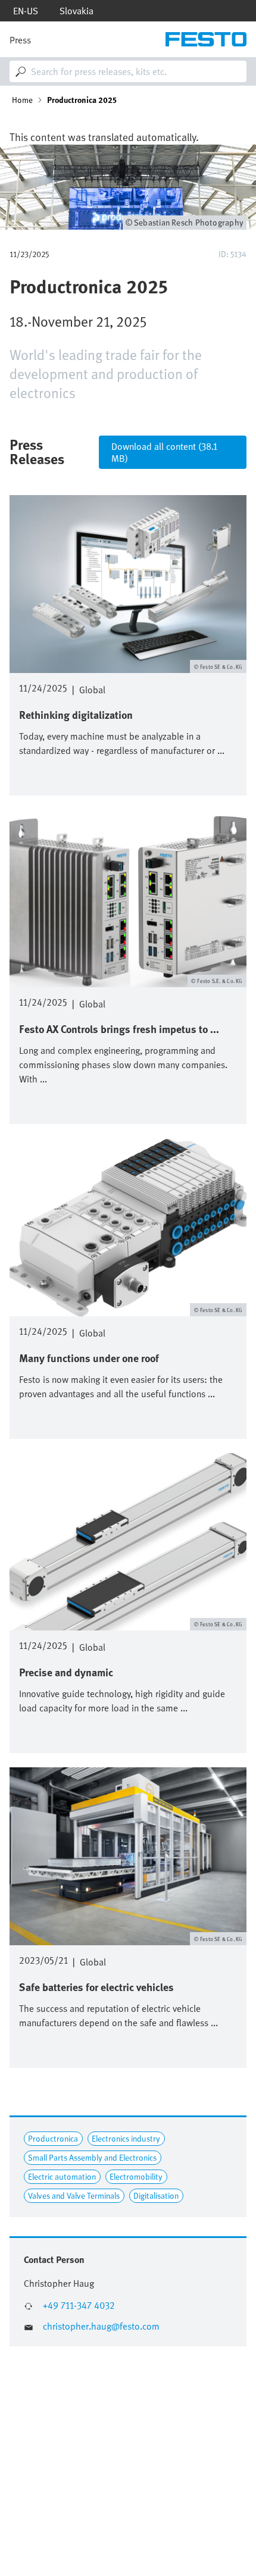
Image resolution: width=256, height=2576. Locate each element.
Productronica (53, 2138)
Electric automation (62, 2176)
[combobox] (128, 71)
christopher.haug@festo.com (101, 2326)
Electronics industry (126, 2138)
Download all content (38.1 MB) (164, 452)
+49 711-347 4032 (79, 2306)
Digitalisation (156, 2195)
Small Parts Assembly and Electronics (92, 2157)
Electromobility (136, 2176)
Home (22, 100)
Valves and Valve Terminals (74, 2195)
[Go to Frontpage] (206, 39)
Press (20, 40)
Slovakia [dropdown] (77, 11)
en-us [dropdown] (26, 11)
